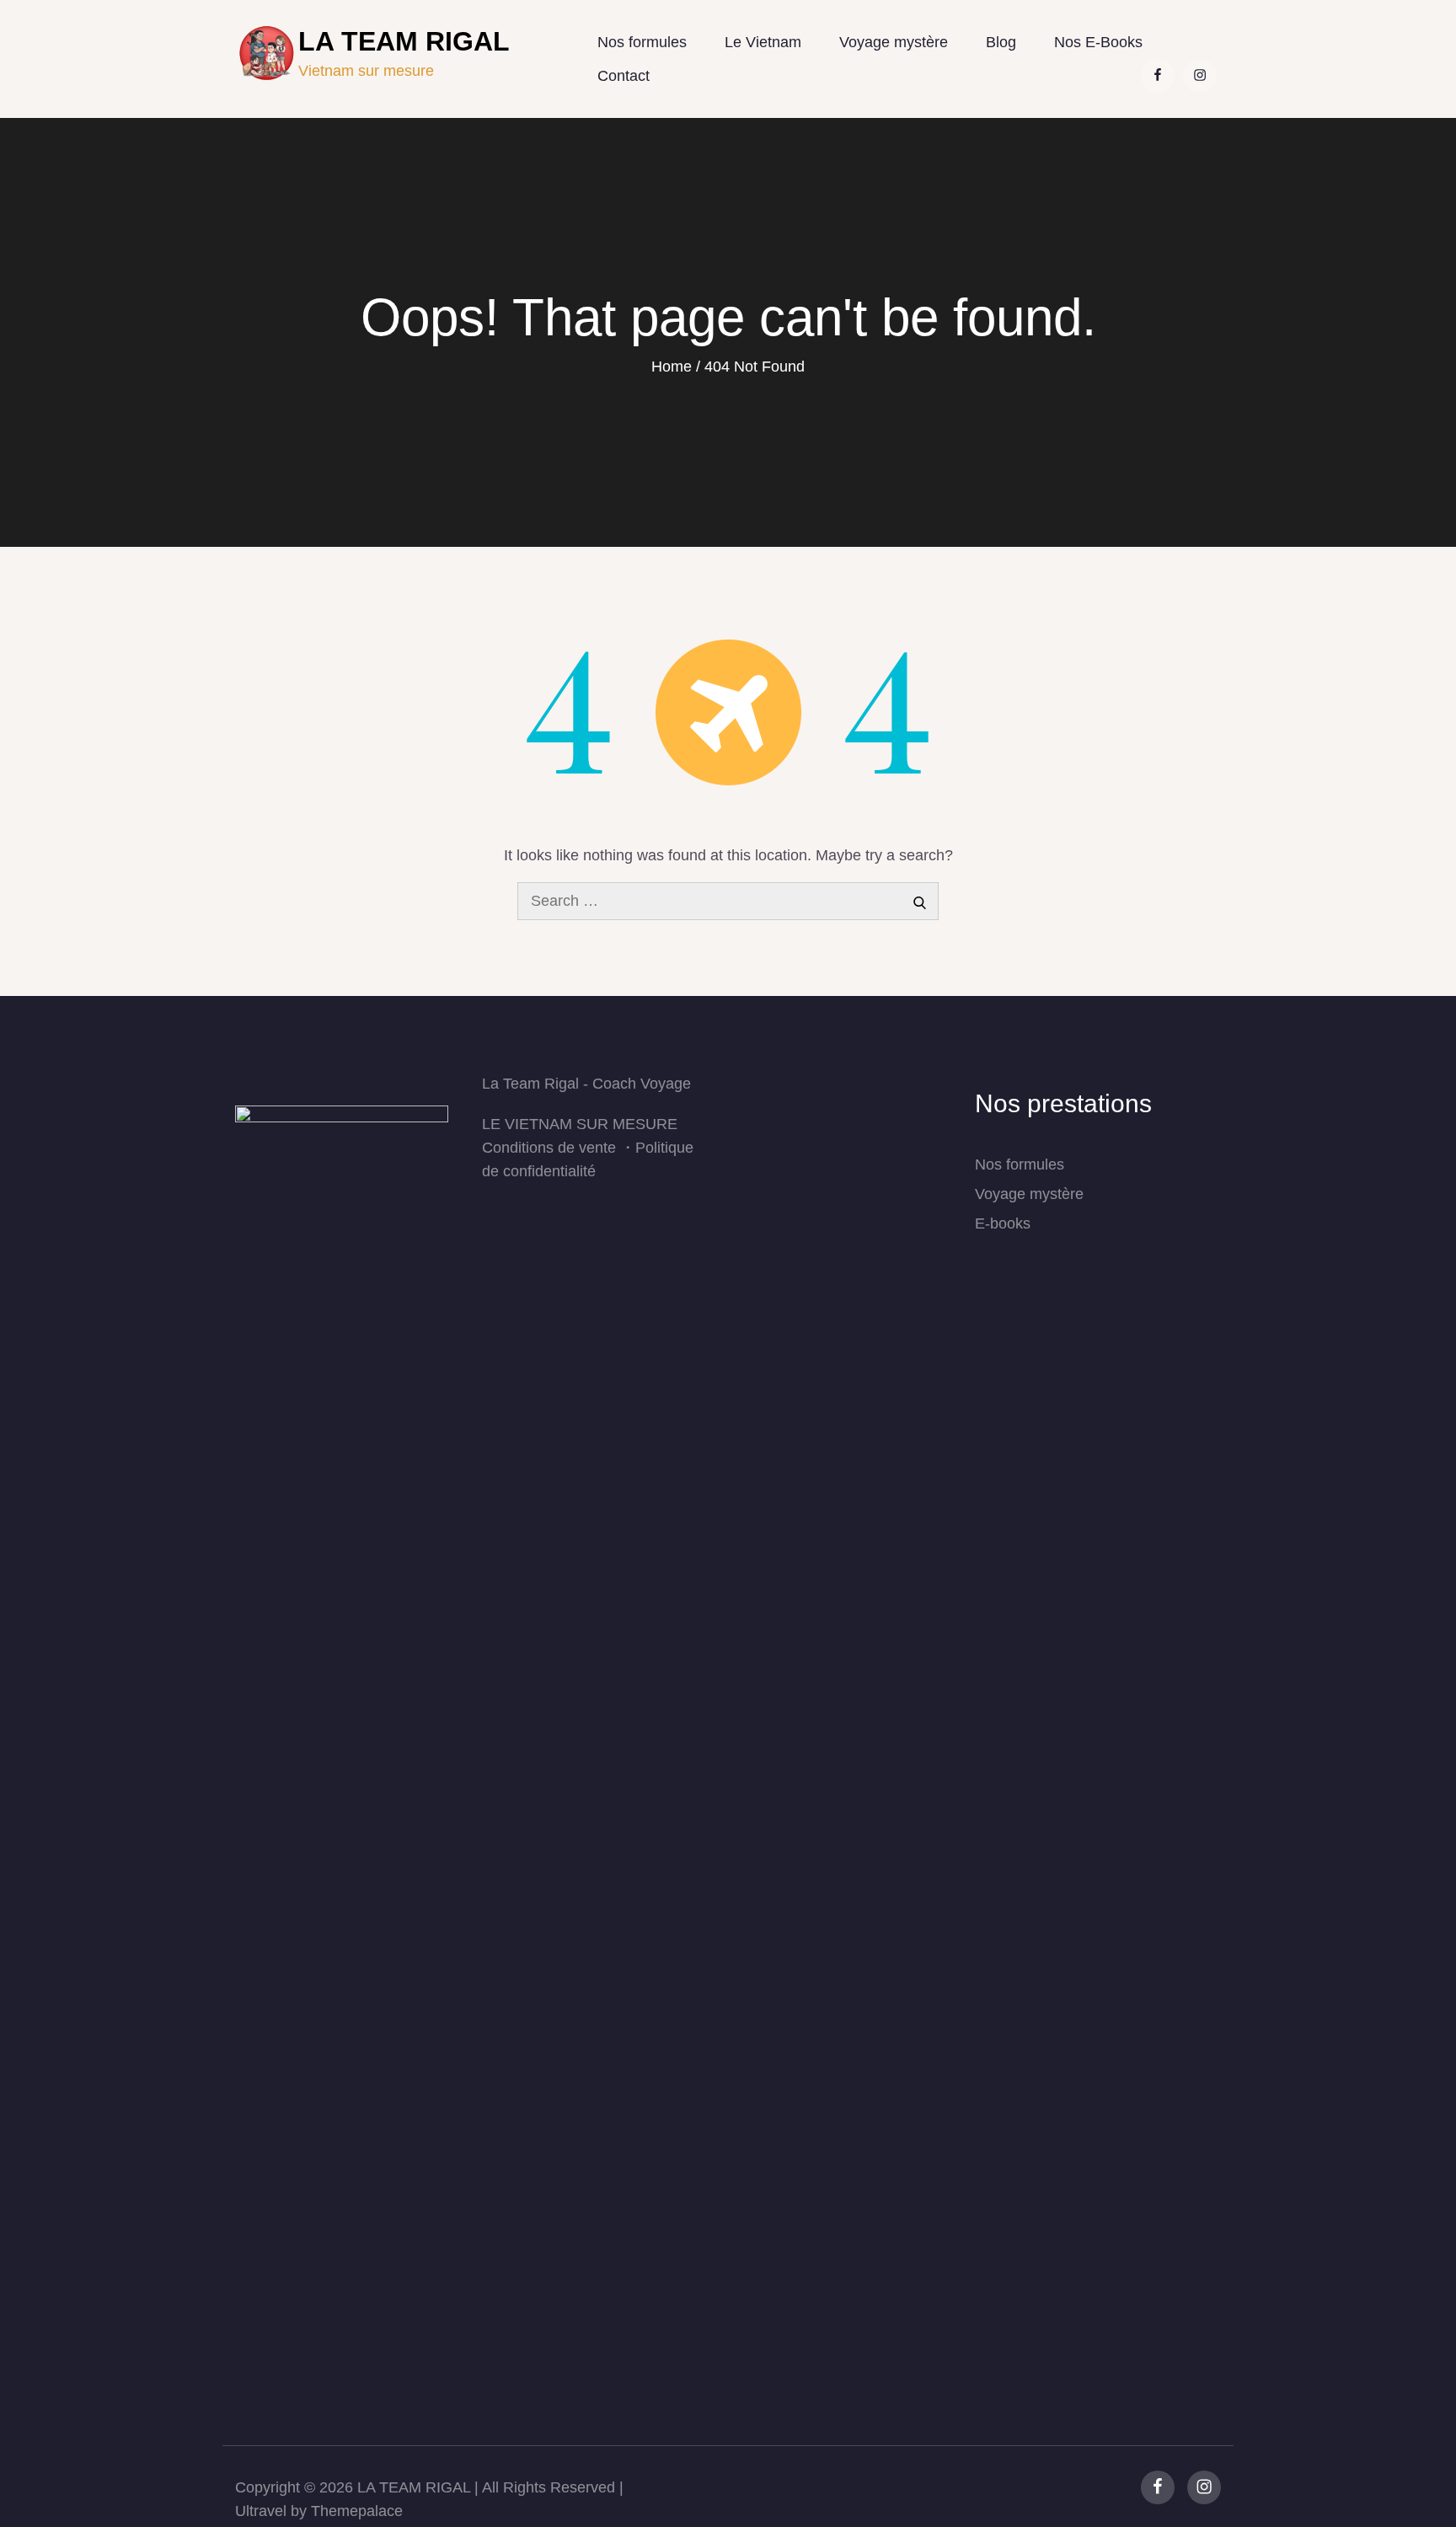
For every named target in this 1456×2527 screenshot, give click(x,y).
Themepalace (357, 2511)
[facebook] (1158, 2487)
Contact (624, 76)
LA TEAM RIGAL (414, 2487)
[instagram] (1204, 2487)
